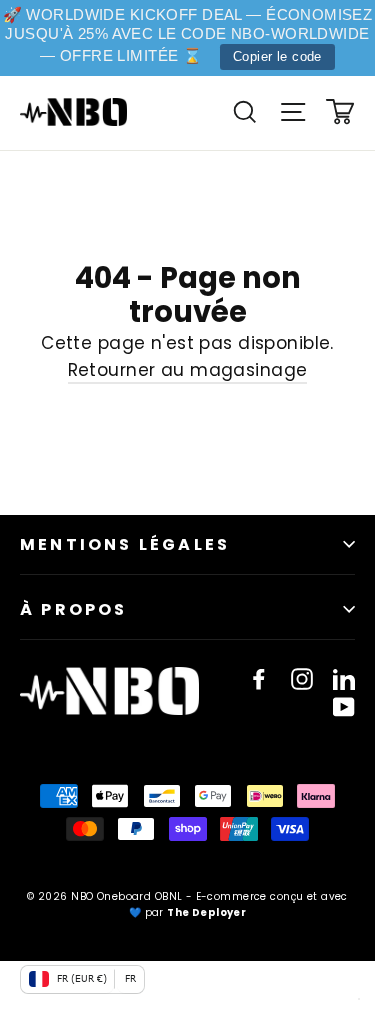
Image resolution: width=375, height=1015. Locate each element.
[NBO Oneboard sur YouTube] (344, 705)
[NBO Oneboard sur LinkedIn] (344, 678)
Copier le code (277, 56)
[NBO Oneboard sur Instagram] (302, 678)
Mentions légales (125, 544)
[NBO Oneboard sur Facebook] (259, 678)
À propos (74, 609)
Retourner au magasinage (188, 370)
